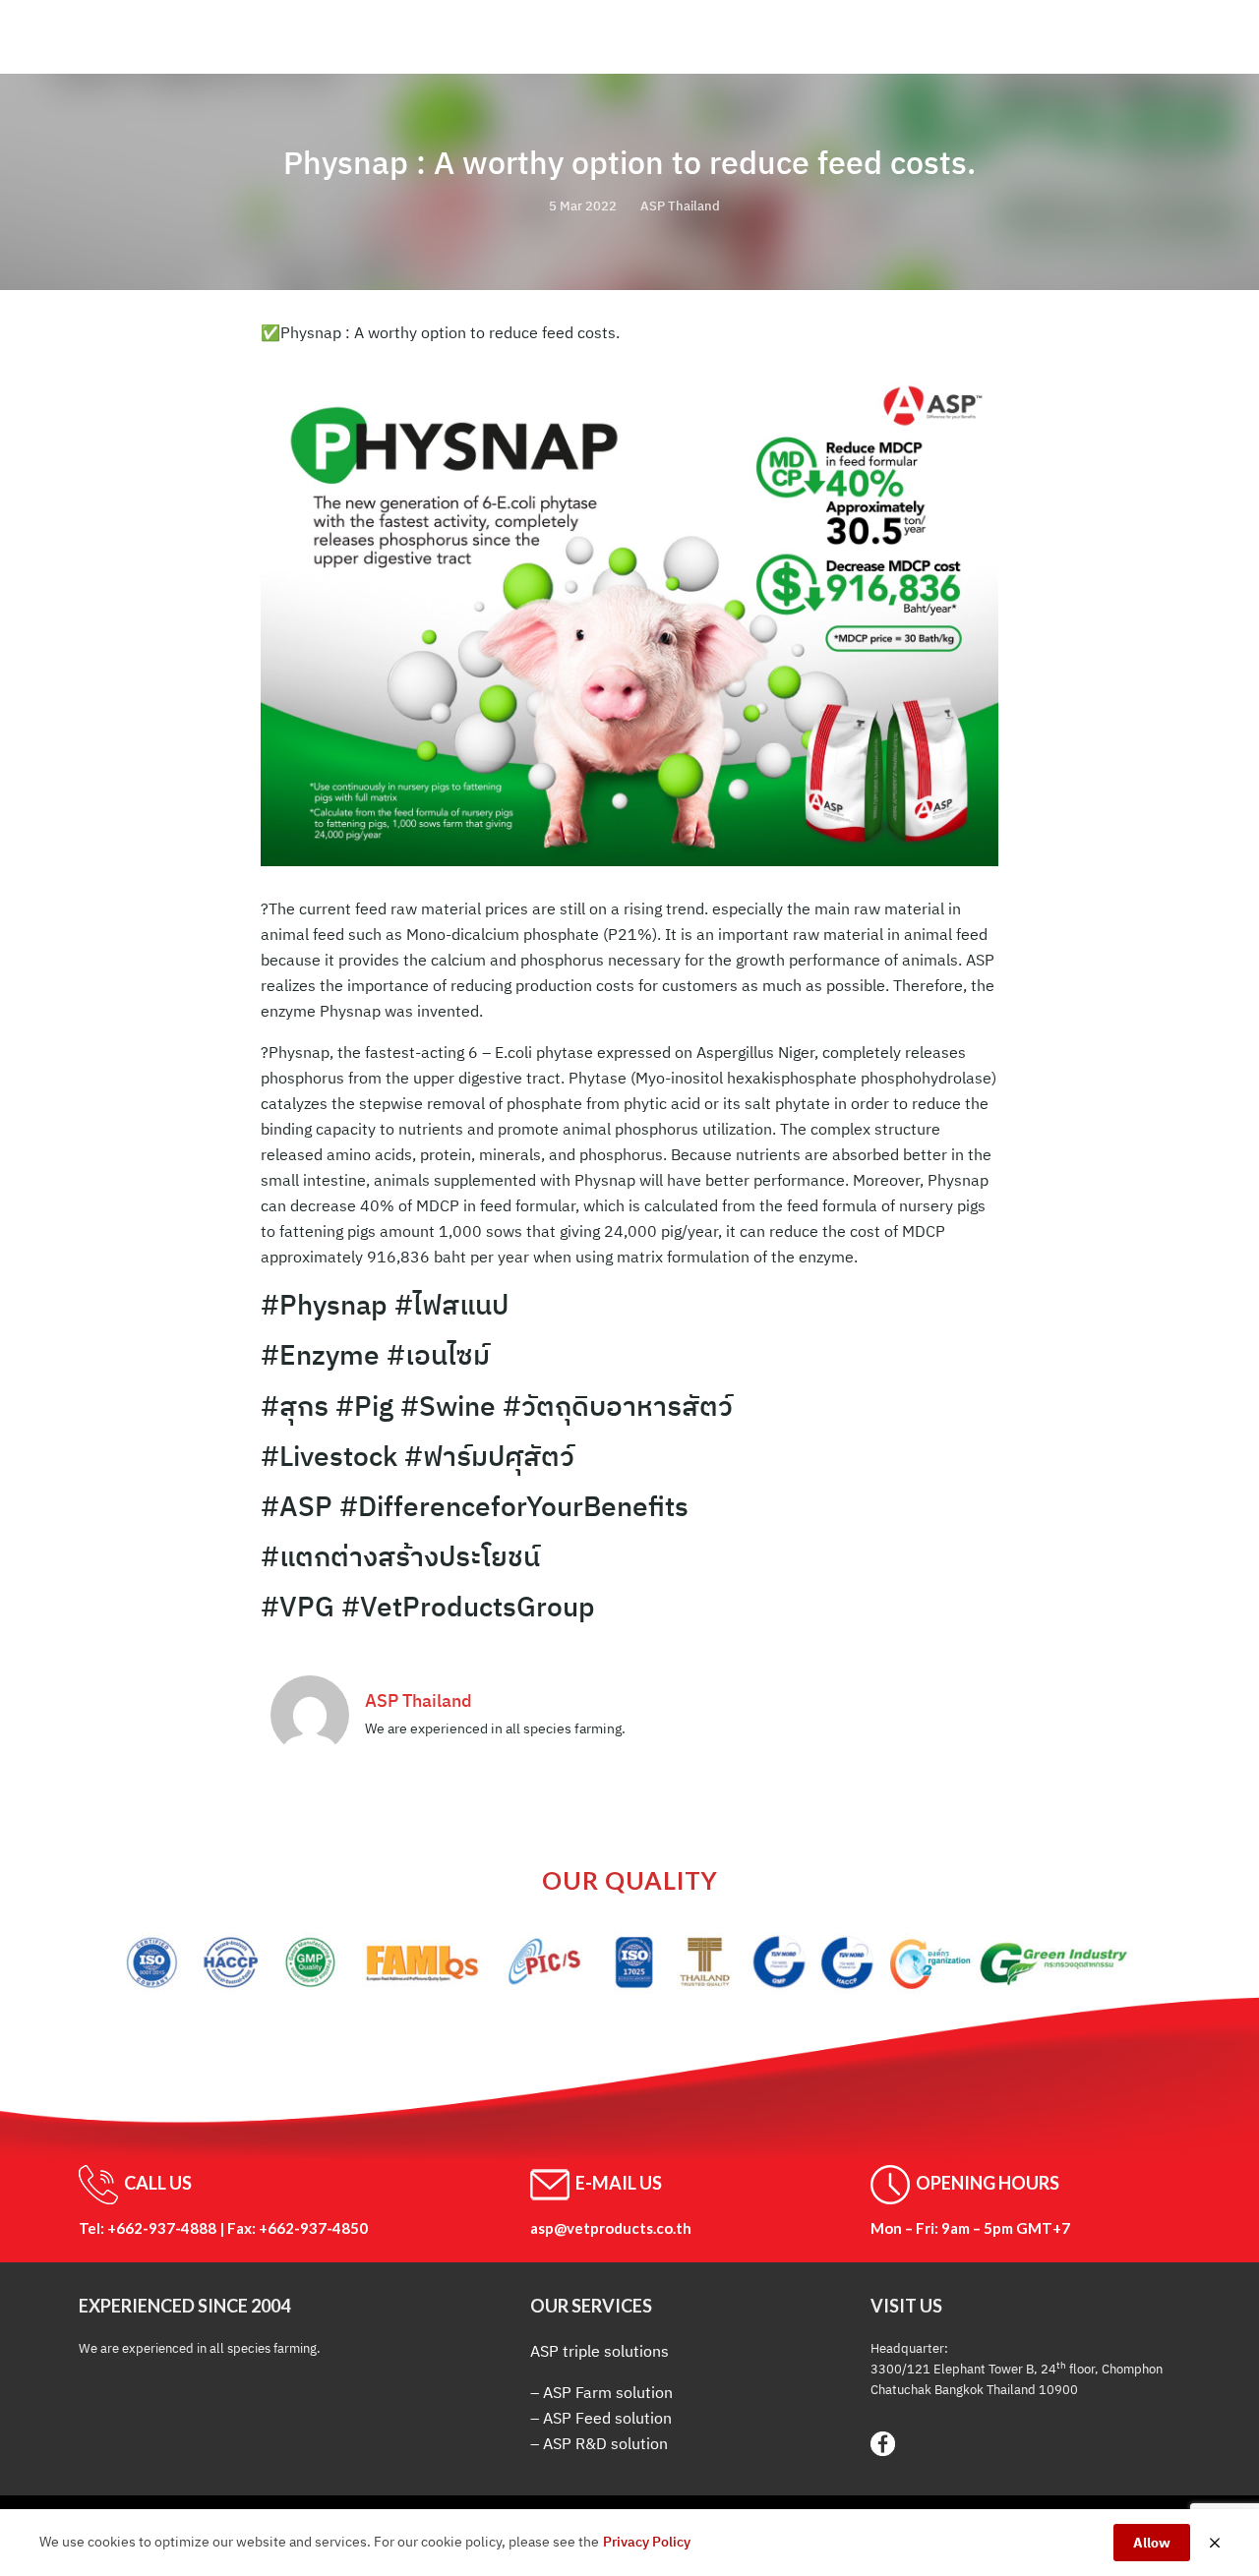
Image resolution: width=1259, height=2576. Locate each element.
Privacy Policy (647, 2542)
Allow (1152, 2543)
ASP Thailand (680, 206)
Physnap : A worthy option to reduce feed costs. (629, 162)
